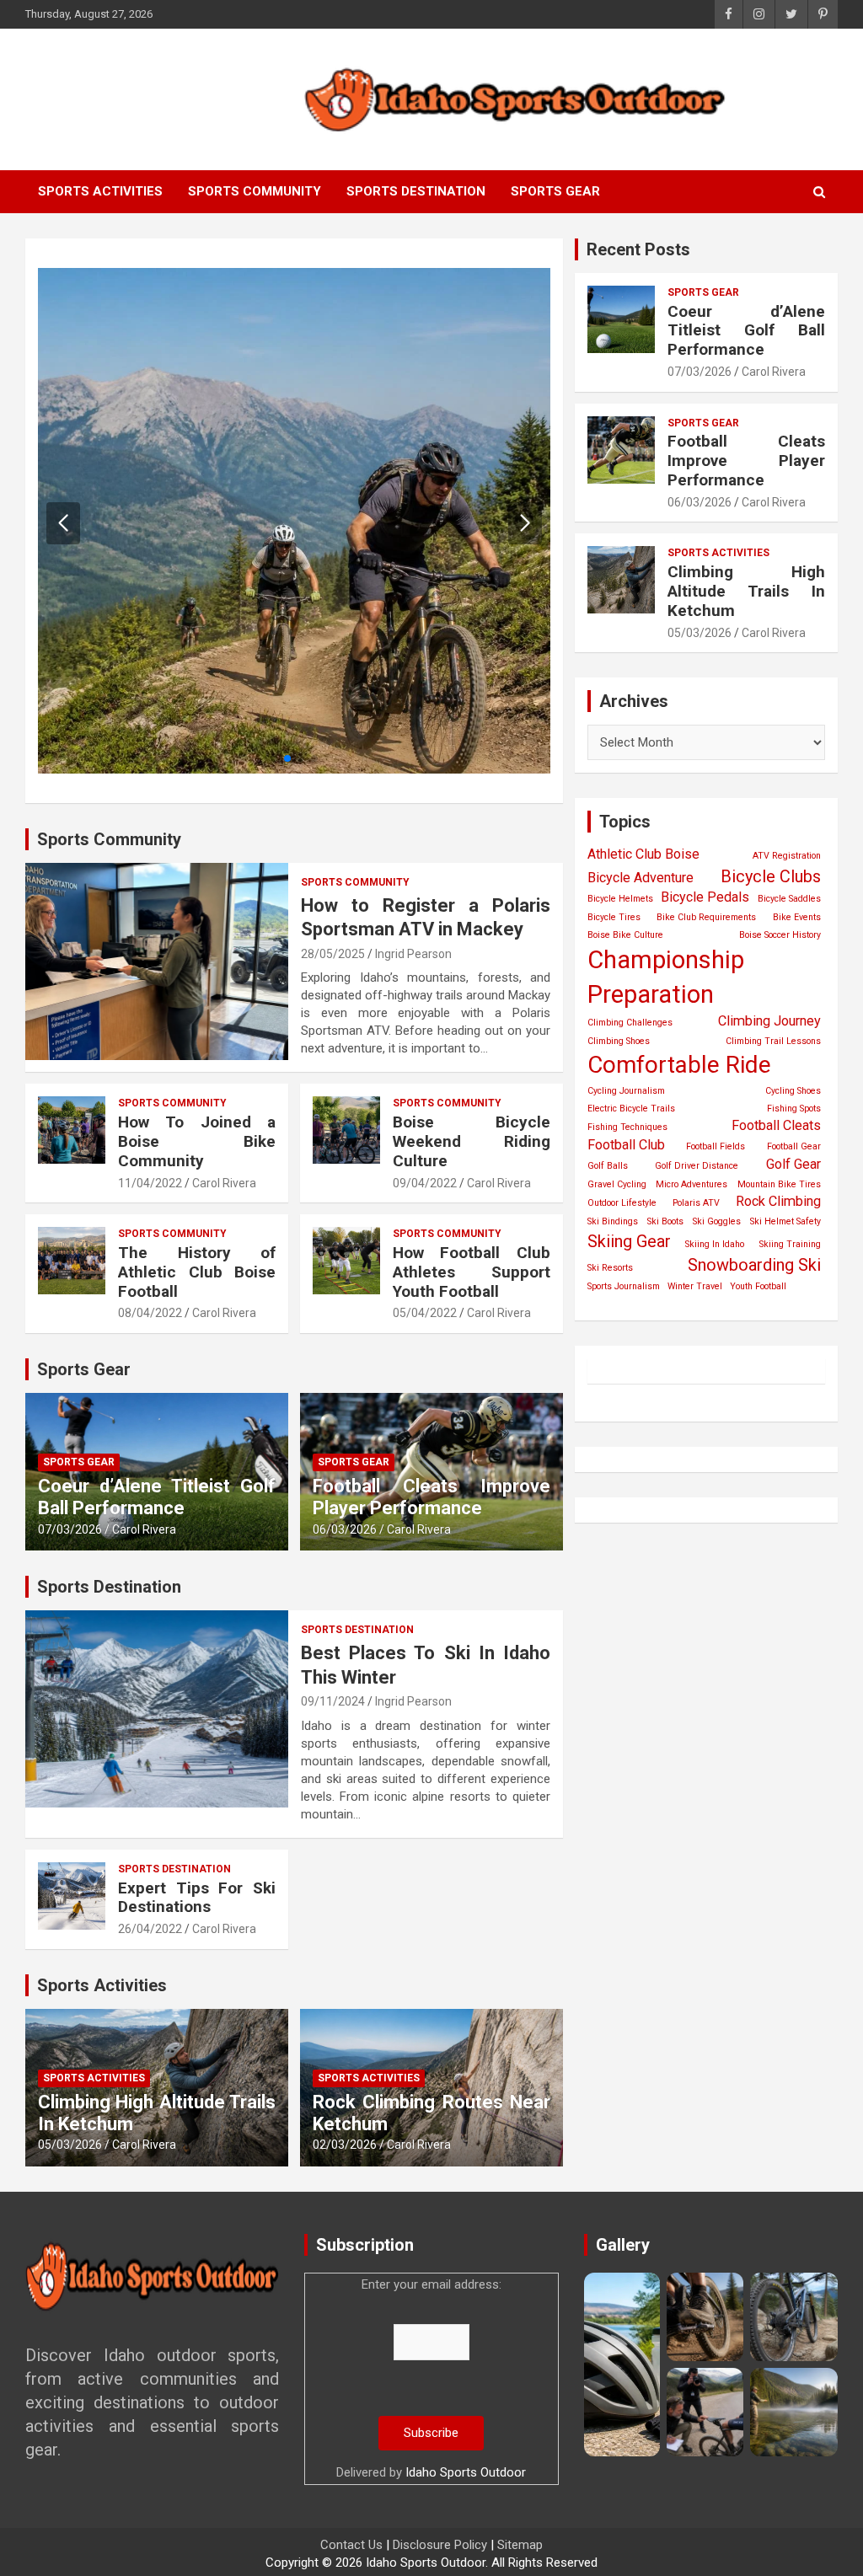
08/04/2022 (150, 1313)
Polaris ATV (696, 1203)
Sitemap (520, 2545)
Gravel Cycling (617, 1184)
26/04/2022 (150, 1929)
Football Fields (716, 1146)
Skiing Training (790, 1244)
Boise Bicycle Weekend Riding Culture (472, 1141)
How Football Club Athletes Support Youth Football (472, 1272)
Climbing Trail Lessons (773, 1041)
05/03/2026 (70, 2145)
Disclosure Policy (440, 2545)
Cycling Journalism (626, 1091)
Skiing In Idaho (715, 1244)
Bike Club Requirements (706, 917)
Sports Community (255, 191)
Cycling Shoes (793, 1091)
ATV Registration (787, 856)
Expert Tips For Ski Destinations (197, 1898)
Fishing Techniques (627, 1127)
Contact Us (351, 2545)
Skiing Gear (629, 1241)
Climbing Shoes (619, 1041)
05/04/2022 (425, 1313)
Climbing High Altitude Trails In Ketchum (746, 591)
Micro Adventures (691, 1184)
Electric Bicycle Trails (631, 1109)
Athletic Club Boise (643, 854)
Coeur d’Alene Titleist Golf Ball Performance (157, 1497)
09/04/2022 (425, 1183)
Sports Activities (100, 191)
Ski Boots (665, 1221)
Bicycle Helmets (620, 899)
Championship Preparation (666, 977)
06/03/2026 (345, 1529)
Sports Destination (416, 191)
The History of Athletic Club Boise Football (197, 1272)
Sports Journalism (624, 1286)
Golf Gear (793, 1164)
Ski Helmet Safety (785, 1221)
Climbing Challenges (630, 1023)
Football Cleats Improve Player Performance (431, 1497)
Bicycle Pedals (705, 897)
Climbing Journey (769, 1021)
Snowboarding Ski (754, 1265)
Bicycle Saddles (789, 899)
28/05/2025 (333, 954)
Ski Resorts (610, 1268)
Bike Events (797, 917)
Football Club (626, 1145)
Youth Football (758, 1286)
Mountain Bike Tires (779, 1184)
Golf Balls (608, 1166)
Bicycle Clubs (771, 876)
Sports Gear (555, 191)
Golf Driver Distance (697, 1166)
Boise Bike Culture (625, 935)
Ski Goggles (717, 1221)
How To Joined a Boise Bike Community (197, 1141)
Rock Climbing (778, 1201)
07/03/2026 (70, 1529)
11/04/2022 (150, 1183)
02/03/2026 (345, 2145)
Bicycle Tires (614, 917)
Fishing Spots (794, 1109)
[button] (525, 523)
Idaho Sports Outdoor (466, 2472)
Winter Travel (695, 1286)
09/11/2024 (333, 1701)
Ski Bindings (613, 1221)
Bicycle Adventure (641, 878)
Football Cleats (776, 1125)
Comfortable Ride (679, 1065)
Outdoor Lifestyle (622, 1203)
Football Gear (794, 1146)
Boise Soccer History (780, 935)
